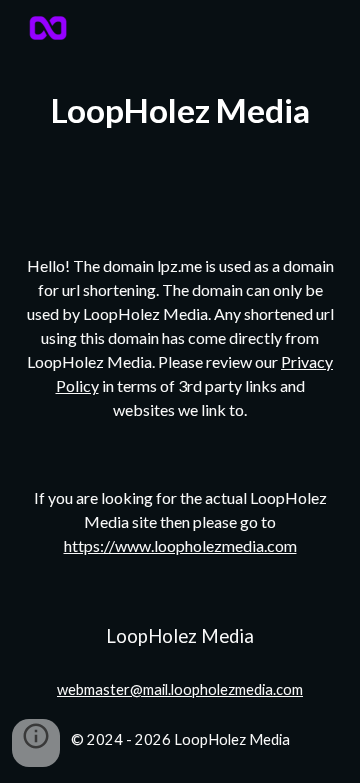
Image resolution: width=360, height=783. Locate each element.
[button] (36, 743)
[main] (180, 111)
